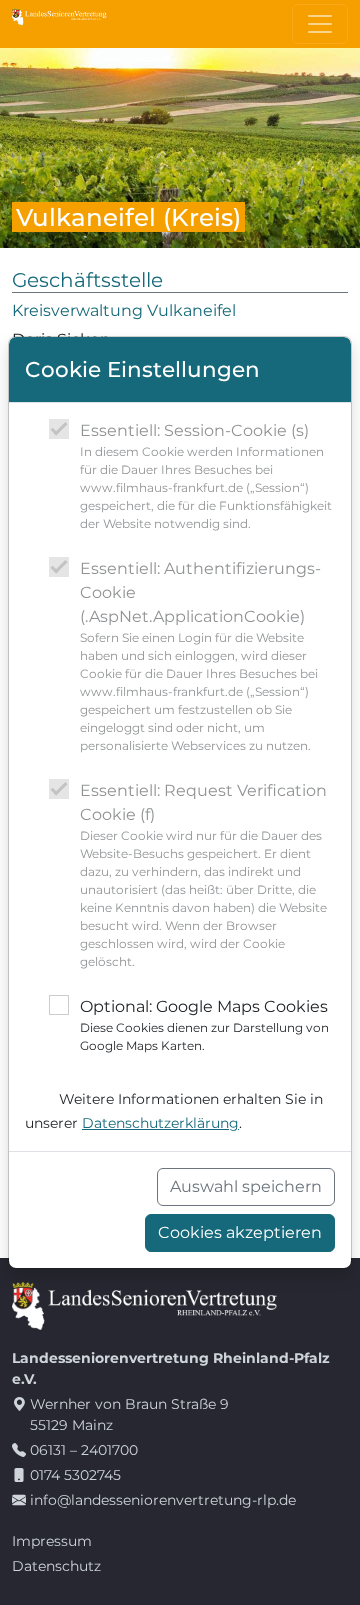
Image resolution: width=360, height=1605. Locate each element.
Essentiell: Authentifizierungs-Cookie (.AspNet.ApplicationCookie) (200, 656)
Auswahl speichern (246, 1186)
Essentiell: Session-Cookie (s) (206, 476)
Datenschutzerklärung (160, 1123)
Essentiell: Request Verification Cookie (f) (203, 875)
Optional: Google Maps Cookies (204, 1025)
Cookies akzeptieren (240, 1232)
